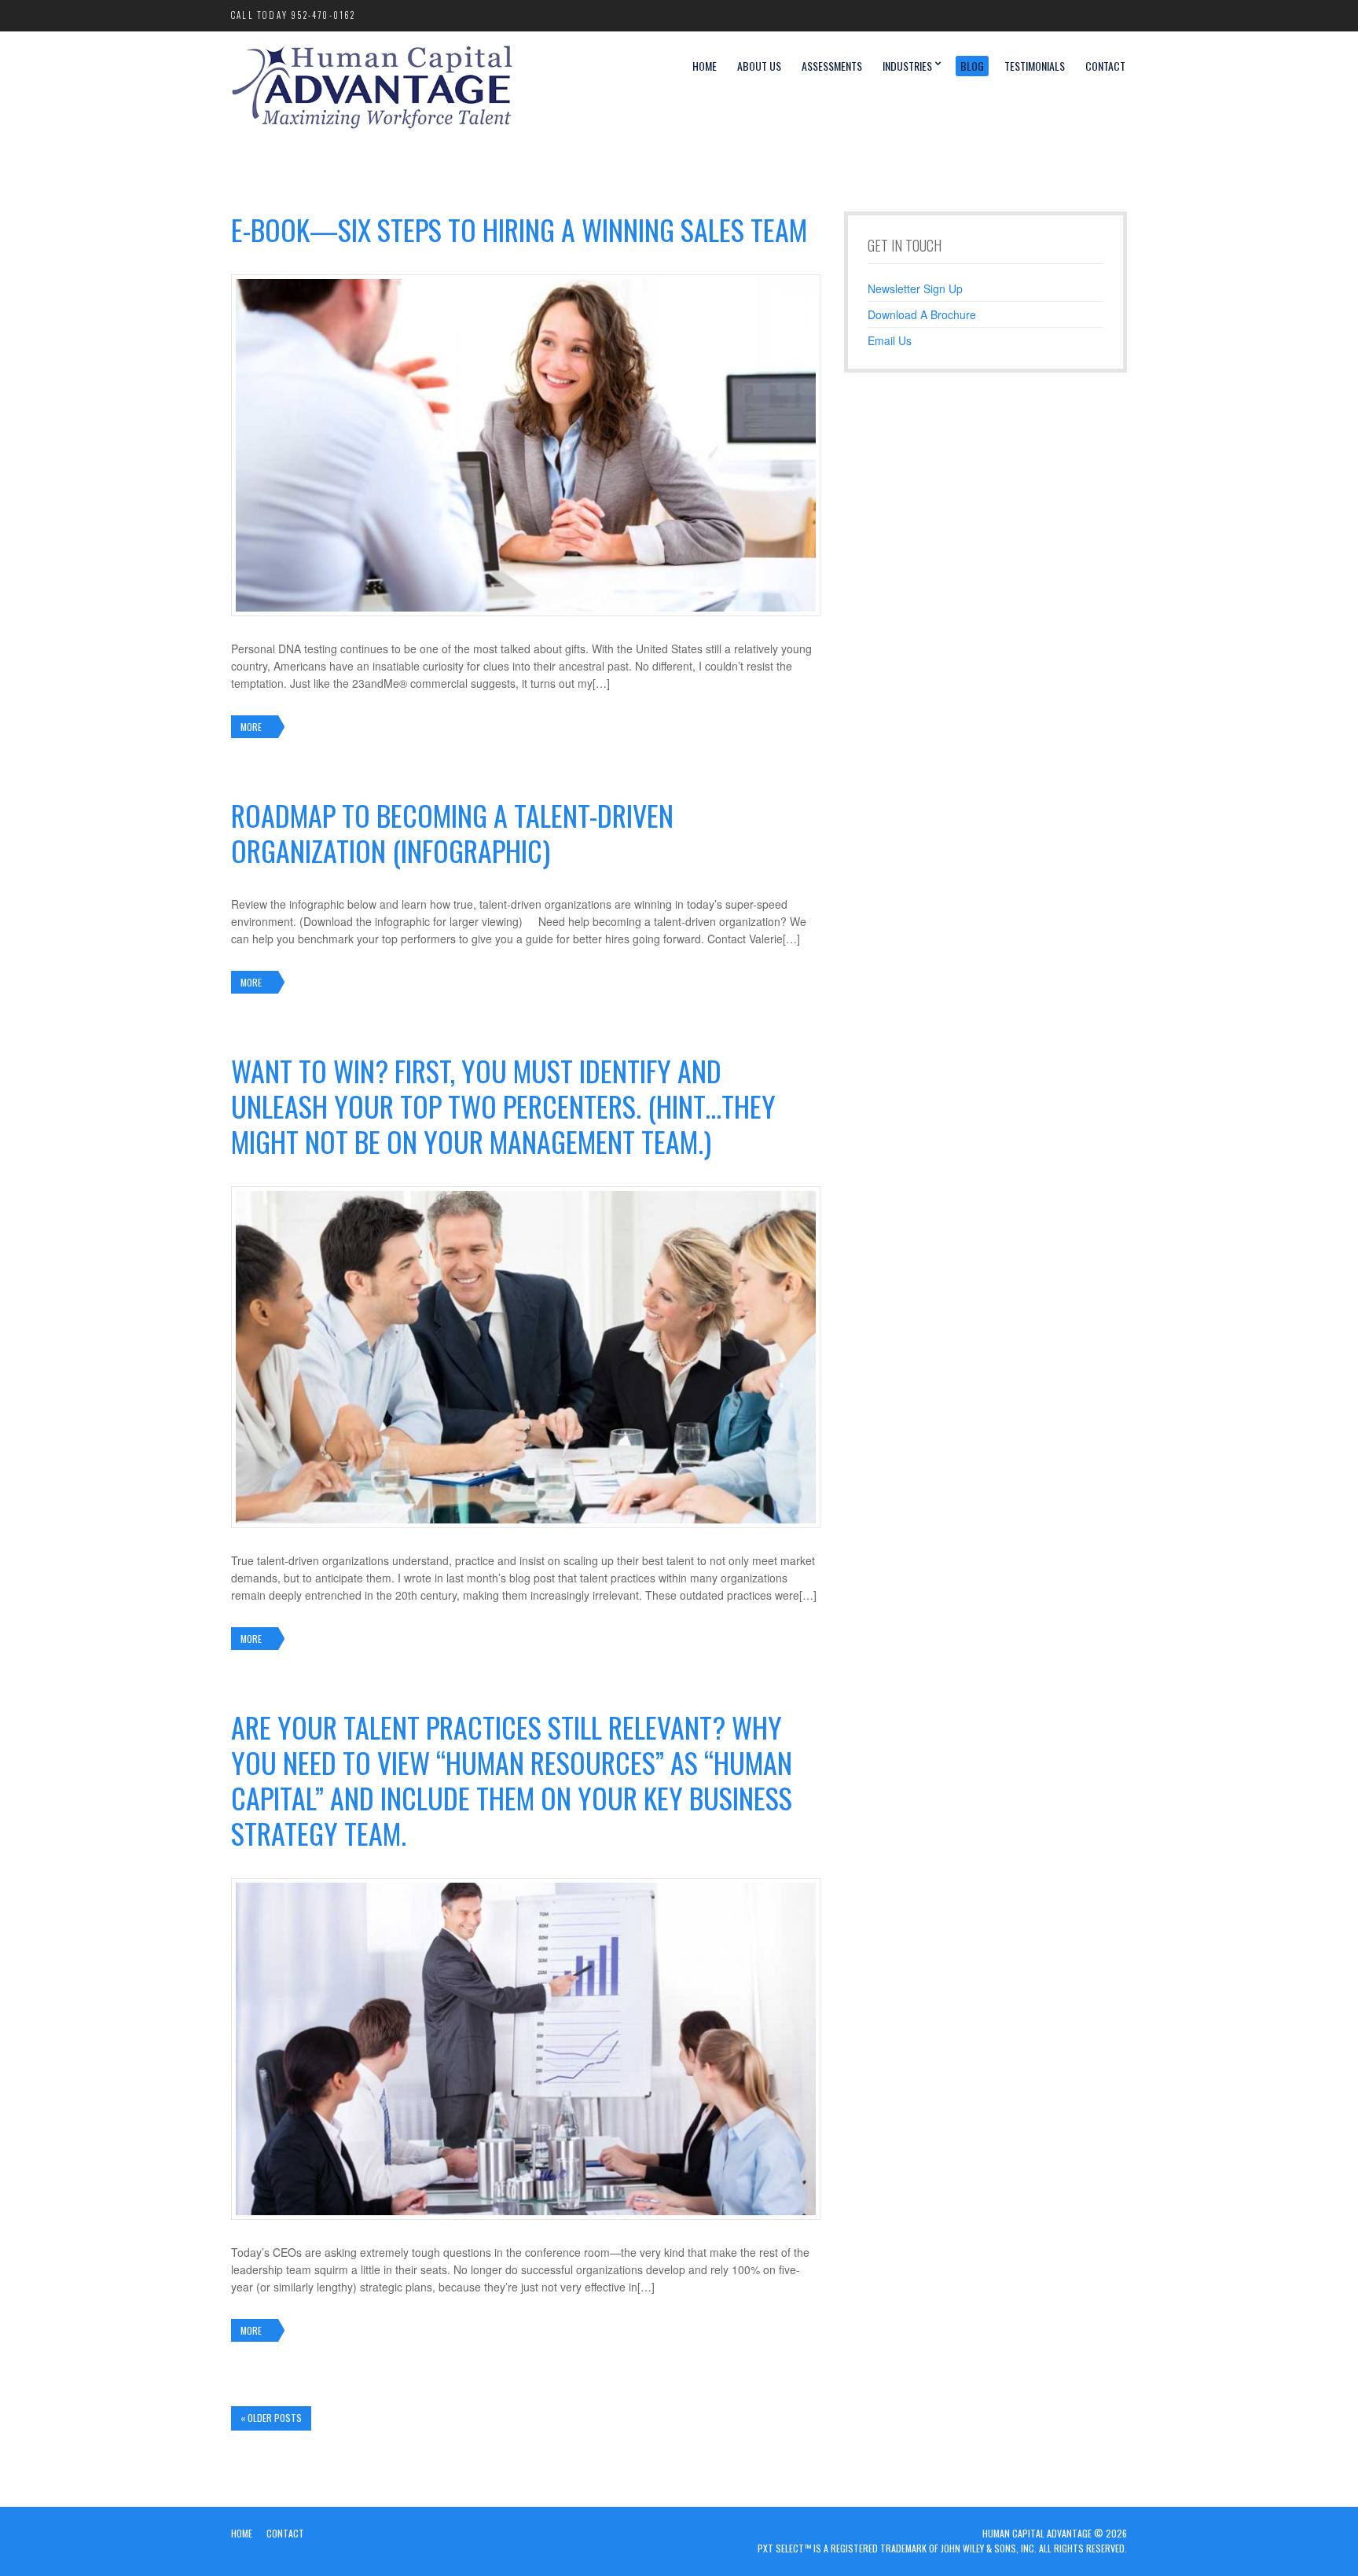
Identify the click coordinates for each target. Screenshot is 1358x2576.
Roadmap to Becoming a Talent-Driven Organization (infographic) (452, 832)
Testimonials (1035, 66)
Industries (907, 66)
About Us (759, 66)
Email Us (890, 340)
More (251, 727)
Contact (1105, 66)
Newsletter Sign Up (915, 288)
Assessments (832, 66)
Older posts (271, 2418)
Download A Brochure (922, 314)
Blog (972, 66)
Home (705, 66)
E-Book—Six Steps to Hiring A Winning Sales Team (519, 229)
